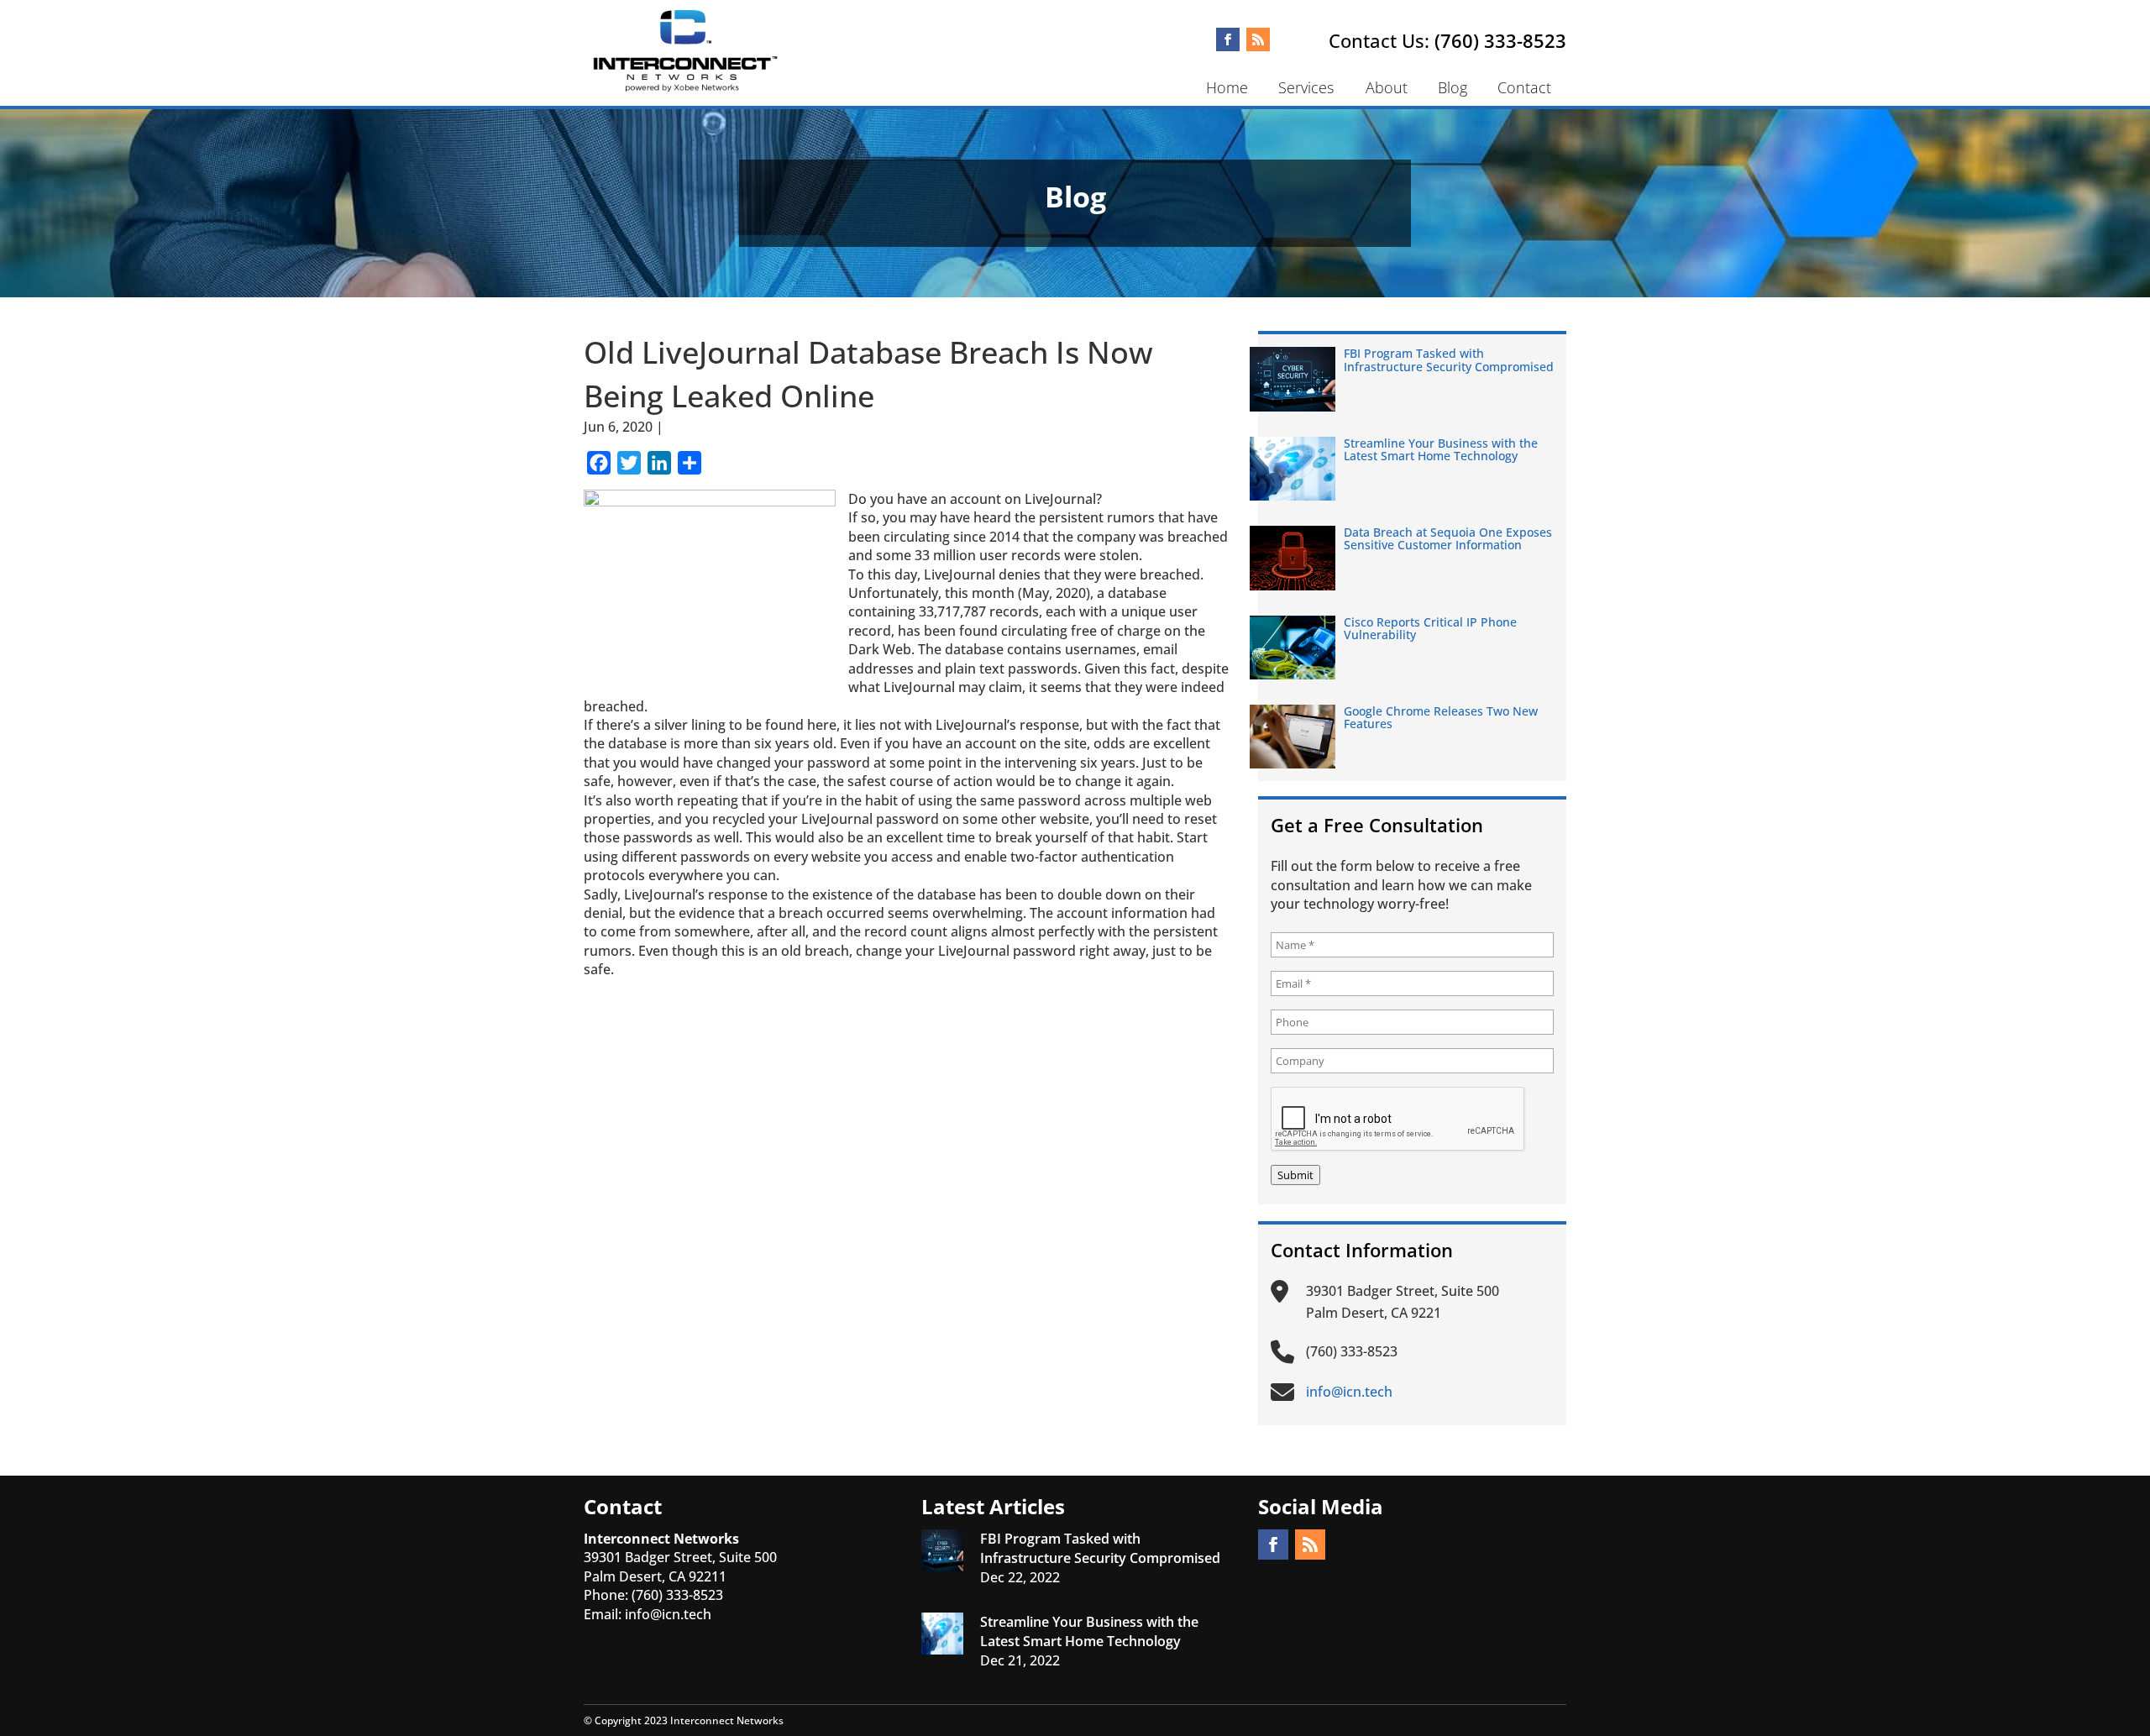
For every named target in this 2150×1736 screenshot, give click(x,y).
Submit (1295, 1175)
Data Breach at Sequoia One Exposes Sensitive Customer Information (1448, 538)
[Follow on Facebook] (1228, 39)
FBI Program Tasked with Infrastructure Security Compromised (1449, 359)
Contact (1524, 87)
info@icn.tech (668, 1614)
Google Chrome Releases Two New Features (1441, 717)
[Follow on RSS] (1258, 39)
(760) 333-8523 (1500, 40)
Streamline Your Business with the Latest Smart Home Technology (1441, 449)
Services (1306, 87)
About (1387, 87)
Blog (1453, 87)
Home (1227, 87)
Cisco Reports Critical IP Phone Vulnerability (1430, 628)
